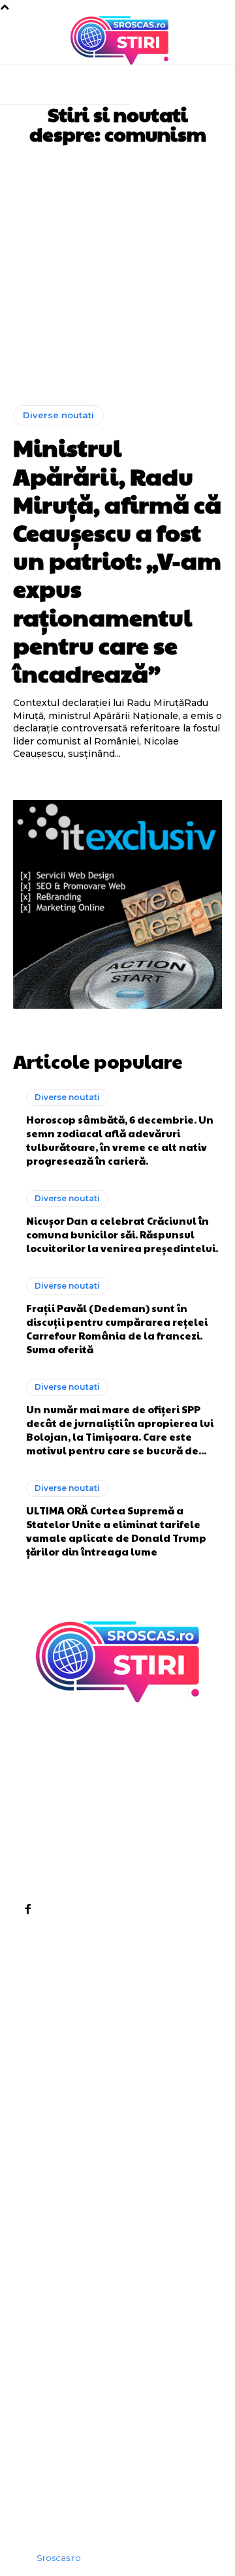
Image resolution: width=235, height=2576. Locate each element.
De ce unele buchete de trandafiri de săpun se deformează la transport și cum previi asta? (113, 2279)
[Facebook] (27, 1909)
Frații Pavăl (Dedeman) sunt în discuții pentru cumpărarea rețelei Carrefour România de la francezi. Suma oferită (117, 1328)
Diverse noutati (58, 415)
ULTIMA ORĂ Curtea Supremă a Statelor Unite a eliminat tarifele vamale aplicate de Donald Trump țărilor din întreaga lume (116, 1531)
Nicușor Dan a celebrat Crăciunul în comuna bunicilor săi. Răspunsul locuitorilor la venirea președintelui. (122, 1234)
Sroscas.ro (59, 2558)
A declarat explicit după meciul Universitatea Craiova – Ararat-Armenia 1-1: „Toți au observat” (113, 2356)
